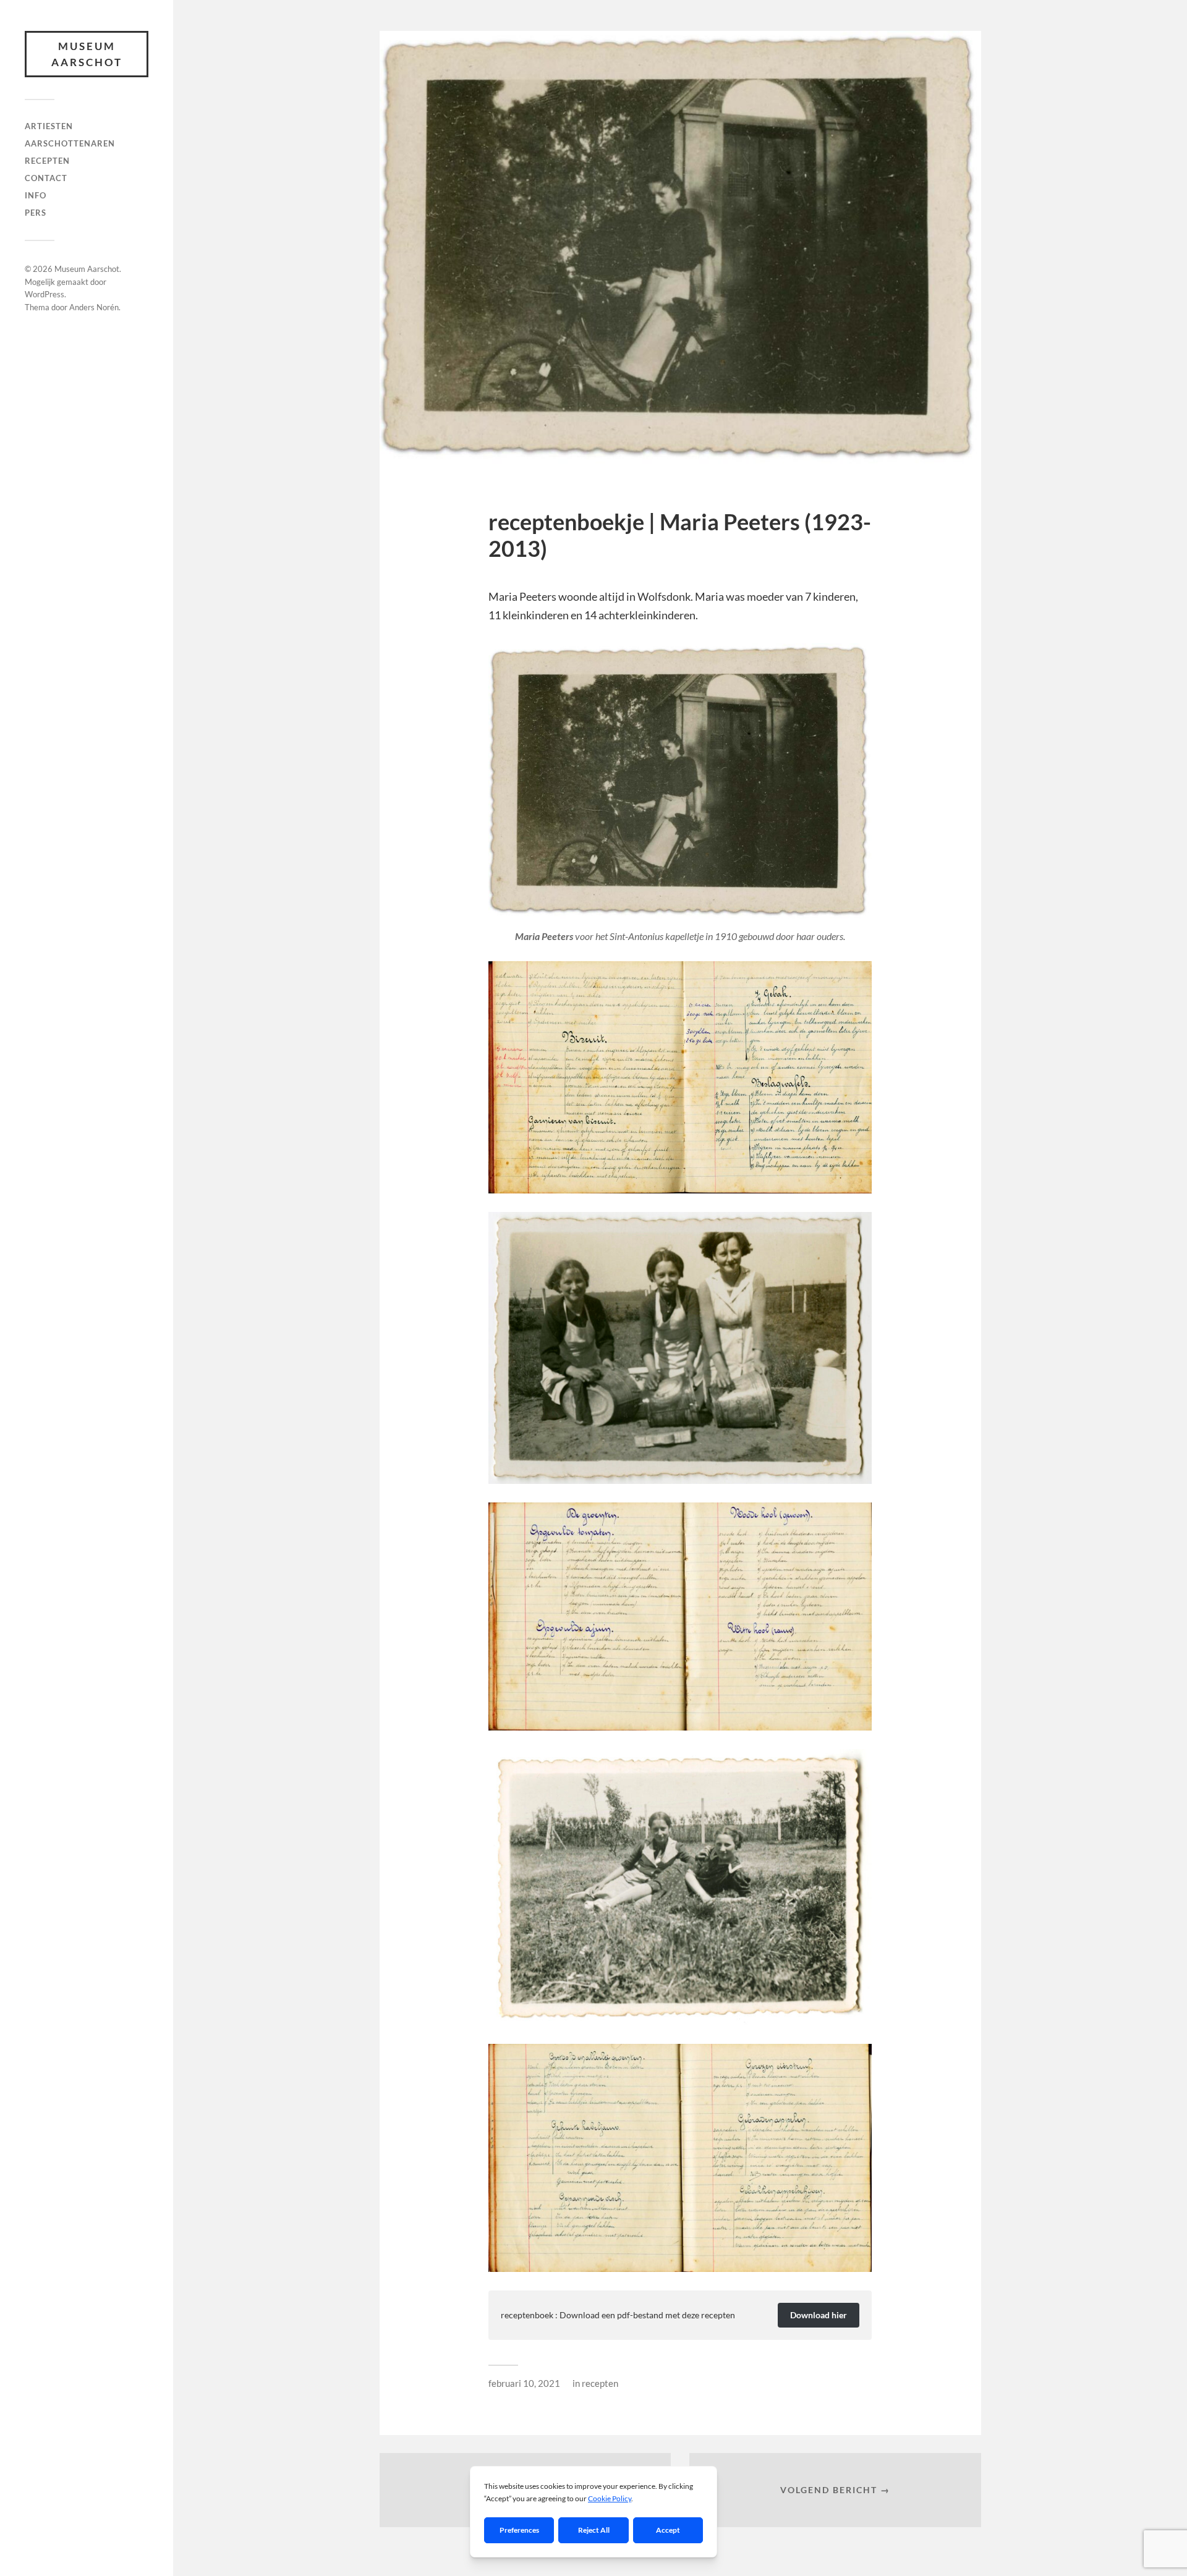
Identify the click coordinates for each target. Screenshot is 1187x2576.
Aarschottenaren (70, 143)
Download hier (819, 2315)
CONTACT (46, 178)
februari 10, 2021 (524, 2383)
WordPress (45, 294)
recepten (47, 161)
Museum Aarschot (87, 54)
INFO (36, 195)
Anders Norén (94, 307)
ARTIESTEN (49, 126)
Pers (36, 213)
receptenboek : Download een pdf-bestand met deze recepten (618, 2315)
